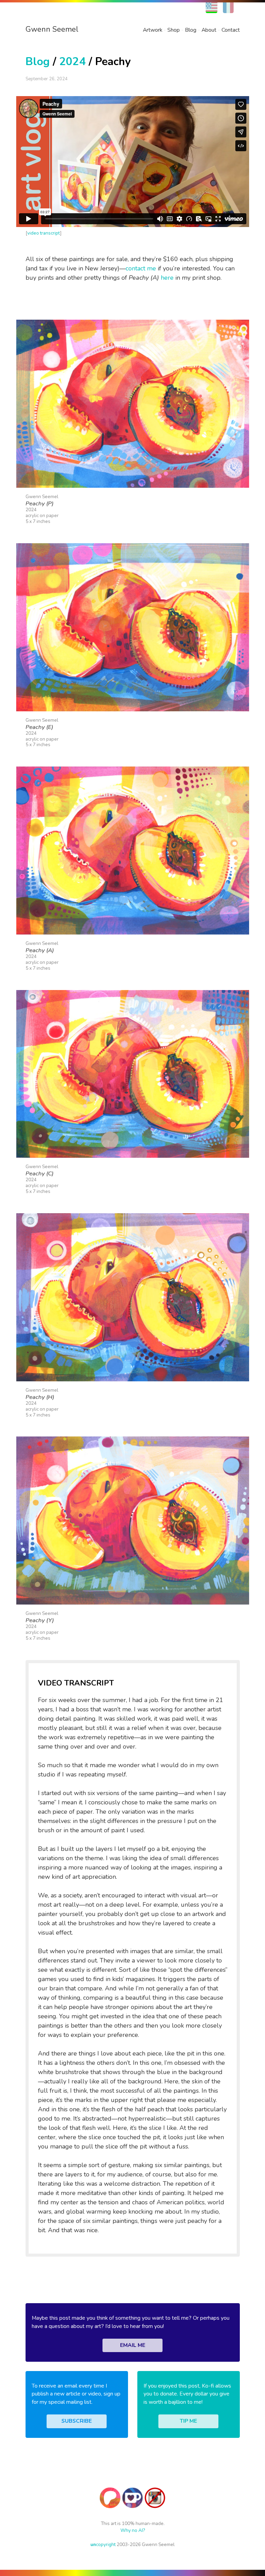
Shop (174, 30)
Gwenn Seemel (52, 29)
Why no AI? (133, 2530)
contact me (141, 268)
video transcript (44, 233)
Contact (231, 30)
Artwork (153, 30)
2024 (72, 61)
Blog (191, 30)
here (167, 278)
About (209, 30)
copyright (103, 2544)
